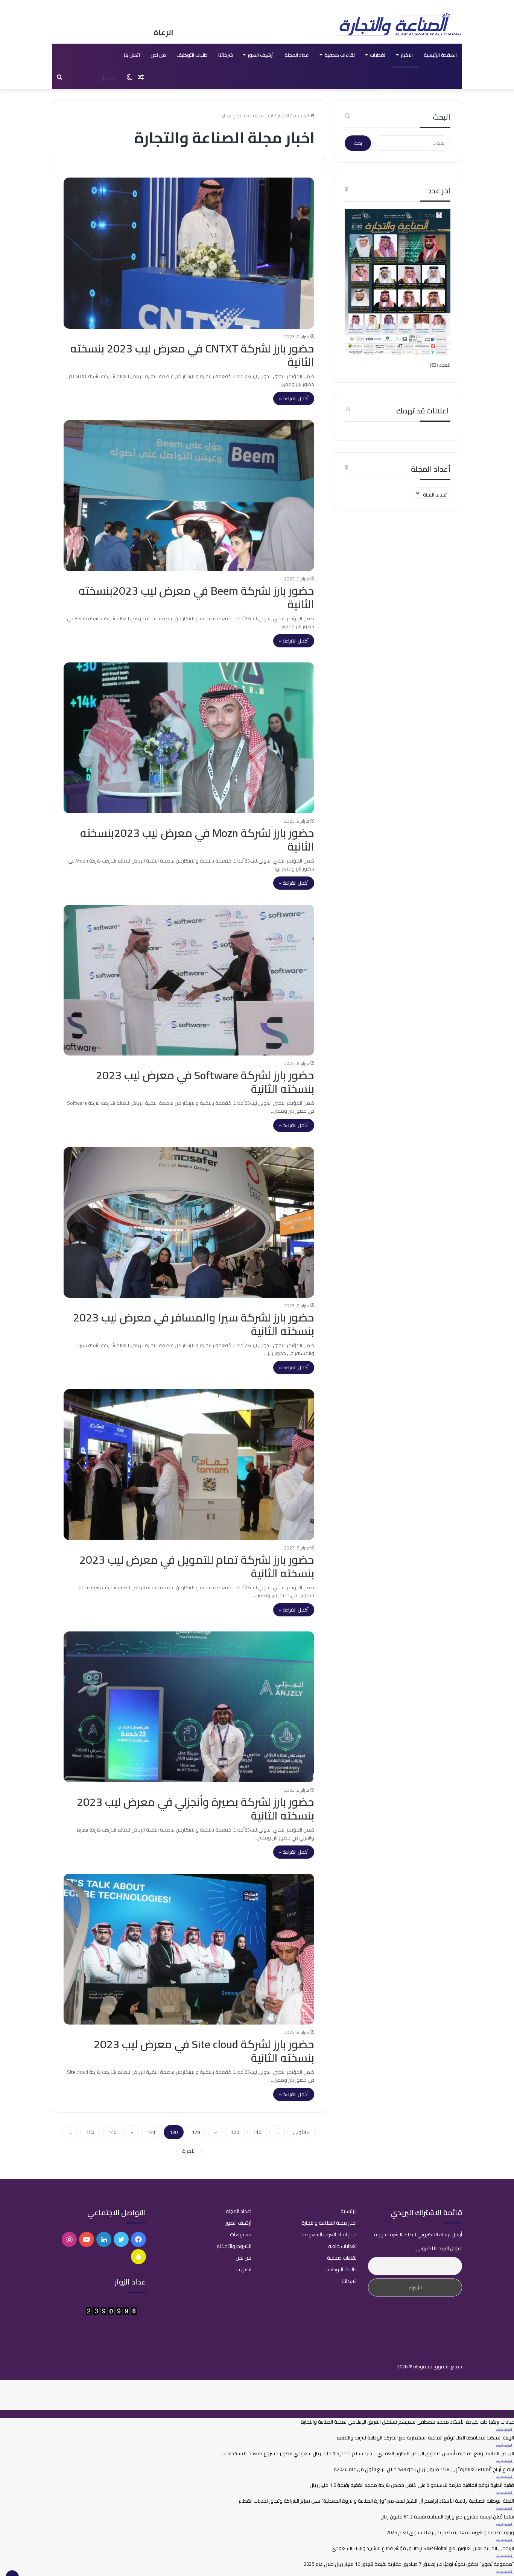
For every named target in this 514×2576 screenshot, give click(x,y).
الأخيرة (189, 2151)
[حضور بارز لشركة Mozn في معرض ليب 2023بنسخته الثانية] (189, 738)
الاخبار (407, 55)
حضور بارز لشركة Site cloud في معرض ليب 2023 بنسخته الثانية (204, 2051)
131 (151, 2132)
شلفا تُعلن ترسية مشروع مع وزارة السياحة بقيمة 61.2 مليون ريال (447, 2517)
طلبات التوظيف (192, 55)
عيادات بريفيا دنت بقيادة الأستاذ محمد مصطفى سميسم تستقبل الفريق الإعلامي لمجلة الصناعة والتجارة (407, 2422)
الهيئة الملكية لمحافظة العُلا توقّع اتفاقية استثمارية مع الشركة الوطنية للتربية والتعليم (425, 2438)
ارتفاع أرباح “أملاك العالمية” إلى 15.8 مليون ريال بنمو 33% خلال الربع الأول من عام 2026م (424, 2469)
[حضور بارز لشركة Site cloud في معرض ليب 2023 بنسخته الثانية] (189, 1949)
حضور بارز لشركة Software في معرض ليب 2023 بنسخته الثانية (205, 1082)
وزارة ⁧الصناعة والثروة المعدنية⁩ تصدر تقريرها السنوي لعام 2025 (450, 2532)
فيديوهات (241, 2234)
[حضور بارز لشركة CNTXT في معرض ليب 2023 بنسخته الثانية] (189, 253)
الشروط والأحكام (234, 2246)
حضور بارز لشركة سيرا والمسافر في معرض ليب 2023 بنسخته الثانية (194, 1324)
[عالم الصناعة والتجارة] (398, 24)
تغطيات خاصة (342, 2246)
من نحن (158, 55)
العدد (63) (440, 365)
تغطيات (378, 55)
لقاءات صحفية (340, 55)
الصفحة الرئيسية (440, 55)
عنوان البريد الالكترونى (439, 2248)
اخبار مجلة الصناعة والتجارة (329, 2223)
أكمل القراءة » (294, 398)
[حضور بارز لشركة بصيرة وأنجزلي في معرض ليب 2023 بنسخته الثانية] (189, 1707)
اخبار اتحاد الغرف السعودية (329, 2234)
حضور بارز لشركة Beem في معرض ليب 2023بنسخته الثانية (196, 597)
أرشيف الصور (261, 55)
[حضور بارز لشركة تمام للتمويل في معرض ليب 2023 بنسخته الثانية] (189, 1465)
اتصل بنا (132, 55)
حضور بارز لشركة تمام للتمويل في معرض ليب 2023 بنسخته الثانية (197, 1566)
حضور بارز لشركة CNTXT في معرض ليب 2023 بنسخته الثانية (192, 355)
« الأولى (301, 2132)
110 (257, 2132)
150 (90, 2132)
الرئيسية (302, 115)
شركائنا (226, 55)
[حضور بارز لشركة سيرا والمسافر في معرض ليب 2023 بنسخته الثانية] (189, 1222)
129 (196, 2132)
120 (235, 2132)
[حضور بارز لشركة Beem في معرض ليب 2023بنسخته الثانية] (189, 496)
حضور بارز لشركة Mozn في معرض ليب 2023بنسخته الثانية (197, 840)
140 (112, 2132)
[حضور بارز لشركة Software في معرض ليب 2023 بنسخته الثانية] (189, 980)
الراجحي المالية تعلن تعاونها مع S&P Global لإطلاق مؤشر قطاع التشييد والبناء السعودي (423, 2548)
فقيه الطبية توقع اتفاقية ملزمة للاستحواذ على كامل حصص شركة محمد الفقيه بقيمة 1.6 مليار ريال (412, 2485)
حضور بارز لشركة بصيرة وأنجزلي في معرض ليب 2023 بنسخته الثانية (195, 1809)
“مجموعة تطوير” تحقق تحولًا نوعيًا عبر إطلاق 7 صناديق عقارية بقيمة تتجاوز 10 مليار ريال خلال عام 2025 (409, 2564)
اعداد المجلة (297, 55)
